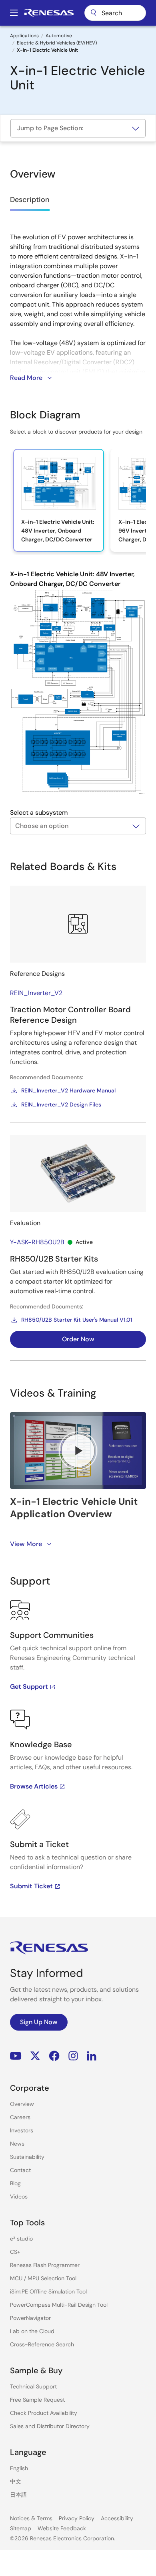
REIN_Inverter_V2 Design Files (61, 1104)
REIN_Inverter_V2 (36, 993)
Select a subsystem (39, 813)
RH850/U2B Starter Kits (54, 1259)
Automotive (59, 36)
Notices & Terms (31, 2518)
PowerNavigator (30, 2318)
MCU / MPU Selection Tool (43, 2278)
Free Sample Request (37, 2400)
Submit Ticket (31, 1886)
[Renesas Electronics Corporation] (49, 13)
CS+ (15, 2252)
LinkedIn (92, 2056)
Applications (24, 36)
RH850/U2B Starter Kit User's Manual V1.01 (77, 1320)
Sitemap (21, 2528)
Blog (15, 2183)
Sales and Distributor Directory (50, 2426)
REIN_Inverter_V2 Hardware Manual (68, 1090)
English (19, 2468)
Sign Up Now (39, 2022)
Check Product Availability (44, 2413)
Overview (22, 2104)
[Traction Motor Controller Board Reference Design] (78, 924)
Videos (19, 2196)
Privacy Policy (77, 2518)
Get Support (29, 1687)
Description (30, 200)
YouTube (16, 2056)
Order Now (78, 1339)
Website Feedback (62, 2528)
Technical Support (33, 2386)
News (17, 2144)
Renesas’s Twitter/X (35, 2056)
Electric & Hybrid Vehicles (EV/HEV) (57, 43)
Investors (22, 2130)
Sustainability (27, 2157)
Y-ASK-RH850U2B (37, 1242)
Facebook (54, 2056)
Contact (20, 2170)
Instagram (73, 2056)
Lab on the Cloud (32, 2331)
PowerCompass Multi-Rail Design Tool (59, 2305)
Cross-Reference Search (42, 2344)
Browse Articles (34, 1786)
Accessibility (117, 2518)
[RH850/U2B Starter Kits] (78, 1174)
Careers (20, 2117)
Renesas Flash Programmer (45, 2265)
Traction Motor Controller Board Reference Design (70, 1015)
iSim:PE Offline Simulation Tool (48, 2291)
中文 (16, 2481)
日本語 (18, 2495)
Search (115, 13)
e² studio (21, 2239)
